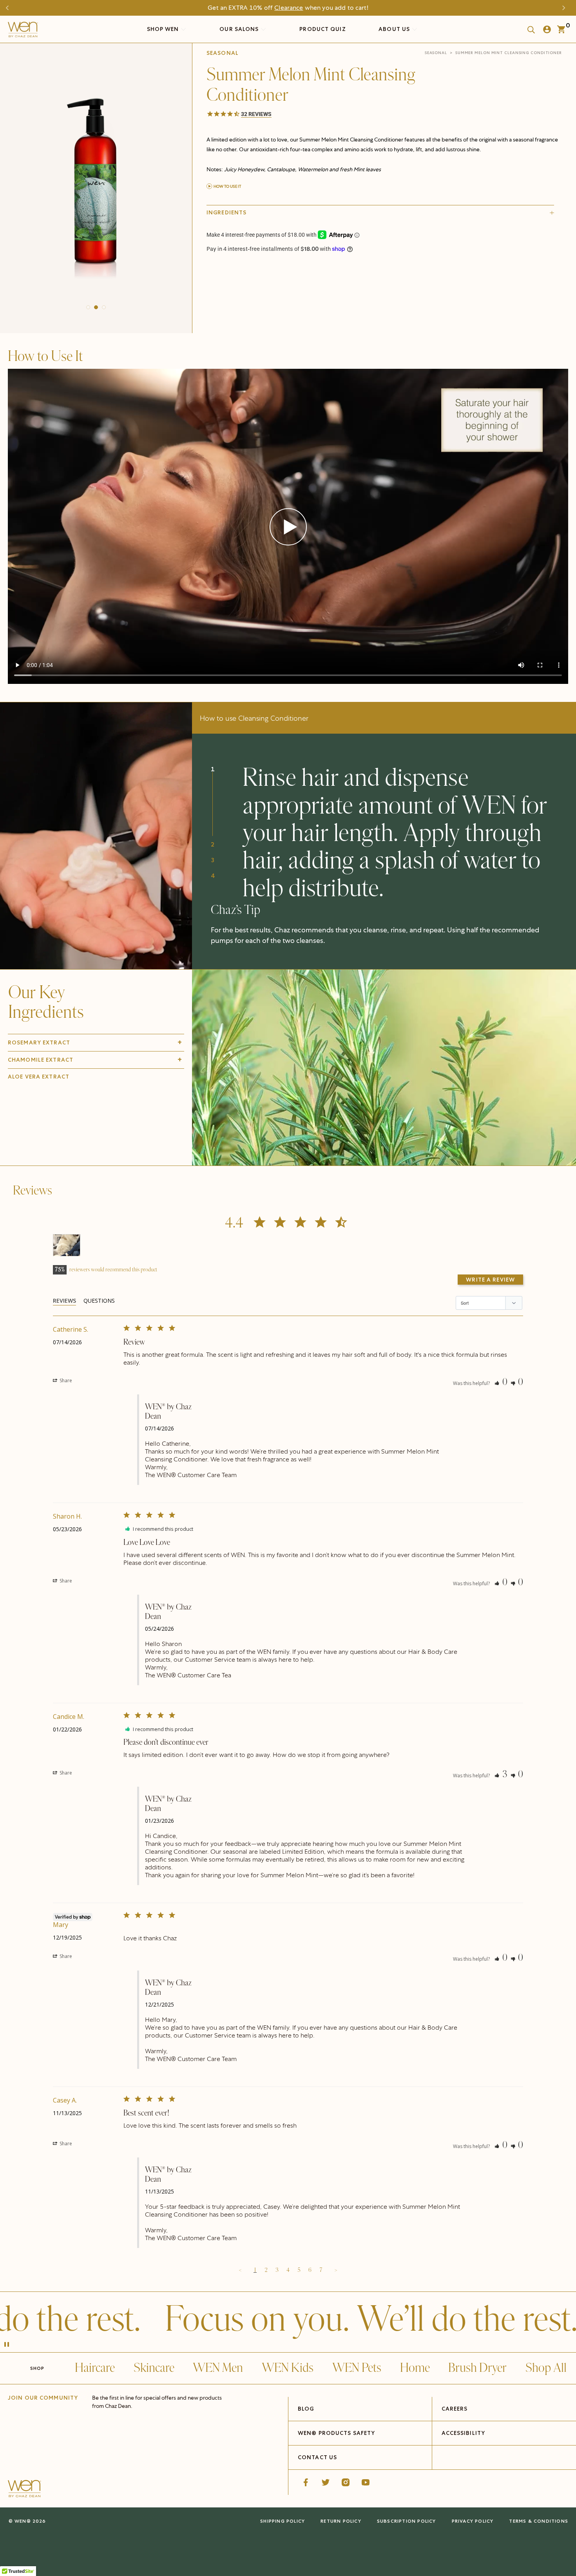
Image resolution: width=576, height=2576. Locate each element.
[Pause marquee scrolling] (7, 2345)
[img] (384, 1068)
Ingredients (226, 212)
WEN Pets (357, 2368)
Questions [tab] (99, 1301)
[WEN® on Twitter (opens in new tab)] (326, 2482)
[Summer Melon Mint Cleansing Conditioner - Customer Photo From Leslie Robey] (67, 1245)
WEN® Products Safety (336, 2433)
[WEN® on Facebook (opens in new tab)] (306, 2482)
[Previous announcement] (10, 8)
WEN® (23, 2521)
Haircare (95, 2368)
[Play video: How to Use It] (288, 527)
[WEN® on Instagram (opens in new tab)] (346, 2482)
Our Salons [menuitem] (240, 29)
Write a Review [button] (490, 1280)
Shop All (546, 2368)
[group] (96, 186)
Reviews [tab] (64, 1301)
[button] (88, 307)
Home (415, 2368)
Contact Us (317, 2457)
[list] (96, 186)
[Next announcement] (566, 8)
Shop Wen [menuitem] (163, 29)
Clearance (289, 8)
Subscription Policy (407, 2521)
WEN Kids (288, 2368)
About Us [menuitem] (395, 29)
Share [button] (65, 1380)
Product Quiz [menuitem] (322, 29)
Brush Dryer (477, 2368)
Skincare (154, 2368)
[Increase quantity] (266, 292)
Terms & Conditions (539, 2521)
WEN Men (218, 2368)
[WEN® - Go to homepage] (24, 2490)
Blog (306, 2409)
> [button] (336, 2270)
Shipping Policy (283, 2521)
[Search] (529, 29)
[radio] (266, 273)
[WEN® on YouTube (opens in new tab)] (366, 2482)
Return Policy (341, 2521)
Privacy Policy (473, 2521)
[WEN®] (23, 31)
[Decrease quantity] (213, 292)
